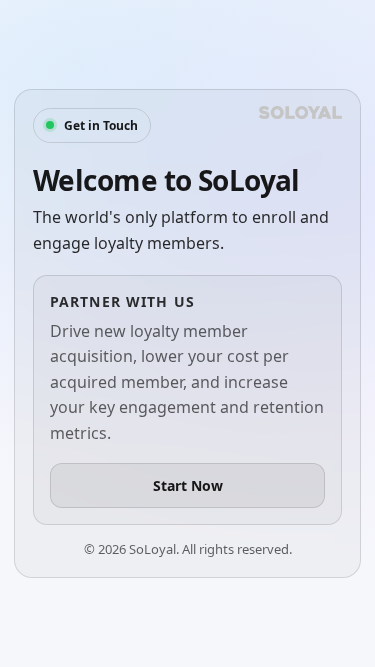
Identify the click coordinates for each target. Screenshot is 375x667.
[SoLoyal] (300, 112)
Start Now (188, 485)
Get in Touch (101, 125)
